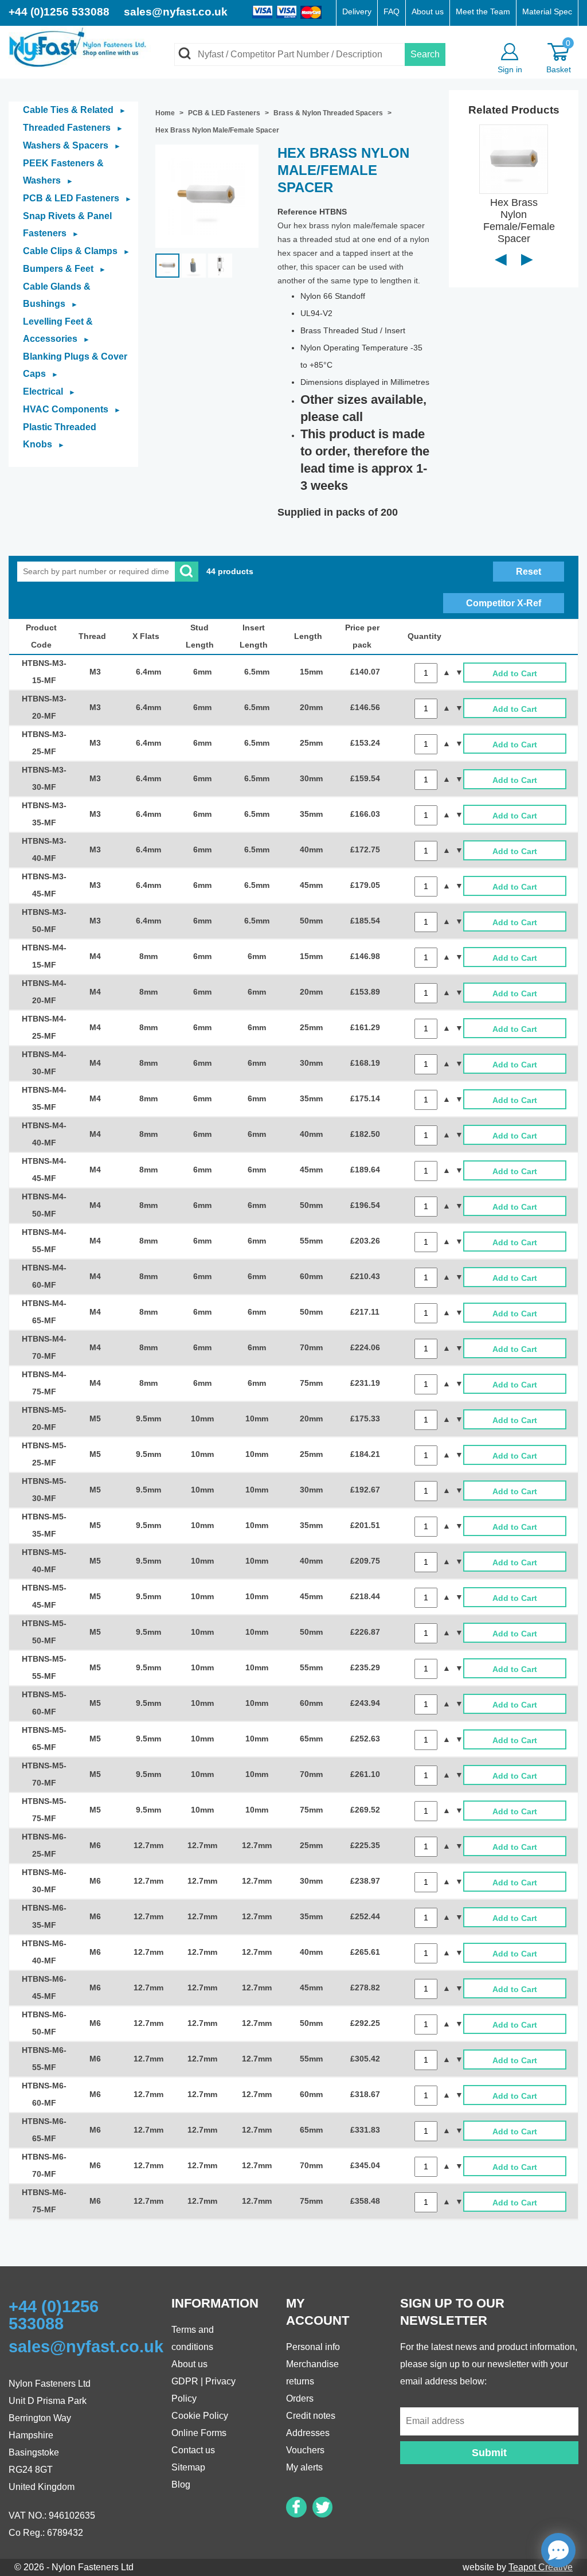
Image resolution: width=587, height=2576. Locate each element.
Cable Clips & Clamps (77, 251)
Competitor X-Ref (504, 603)
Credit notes (311, 2416)
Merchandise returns (312, 2373)
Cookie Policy (200, 2416)
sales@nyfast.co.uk (176, 12)
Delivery (357, 12)
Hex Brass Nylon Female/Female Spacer (519, 220)
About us (428, 12)
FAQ (392, 12)
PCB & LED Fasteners (77, 198)
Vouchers (305, 2450)
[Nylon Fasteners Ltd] (80, 46)
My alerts (304, 2467)
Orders (300, 2398)
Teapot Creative (541, 2567)
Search (425, 54)
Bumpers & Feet (64, 269)
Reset (529, 572)
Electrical (49, 391)
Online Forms (199, 2433)
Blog (181, 2485)
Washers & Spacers (72, 145)
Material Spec (547, 12)
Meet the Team (483, 12)
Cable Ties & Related (75, 110)
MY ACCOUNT (318, 2312)
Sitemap (188, 2467)
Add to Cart (515, 674)
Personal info (313, 2347)
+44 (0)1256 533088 (60, 12)
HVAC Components (72, 409)
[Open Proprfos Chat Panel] (558, 2550)
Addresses (308, 2433)
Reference (297, 212)
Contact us (193, 2450)
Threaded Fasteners (73, 128)
